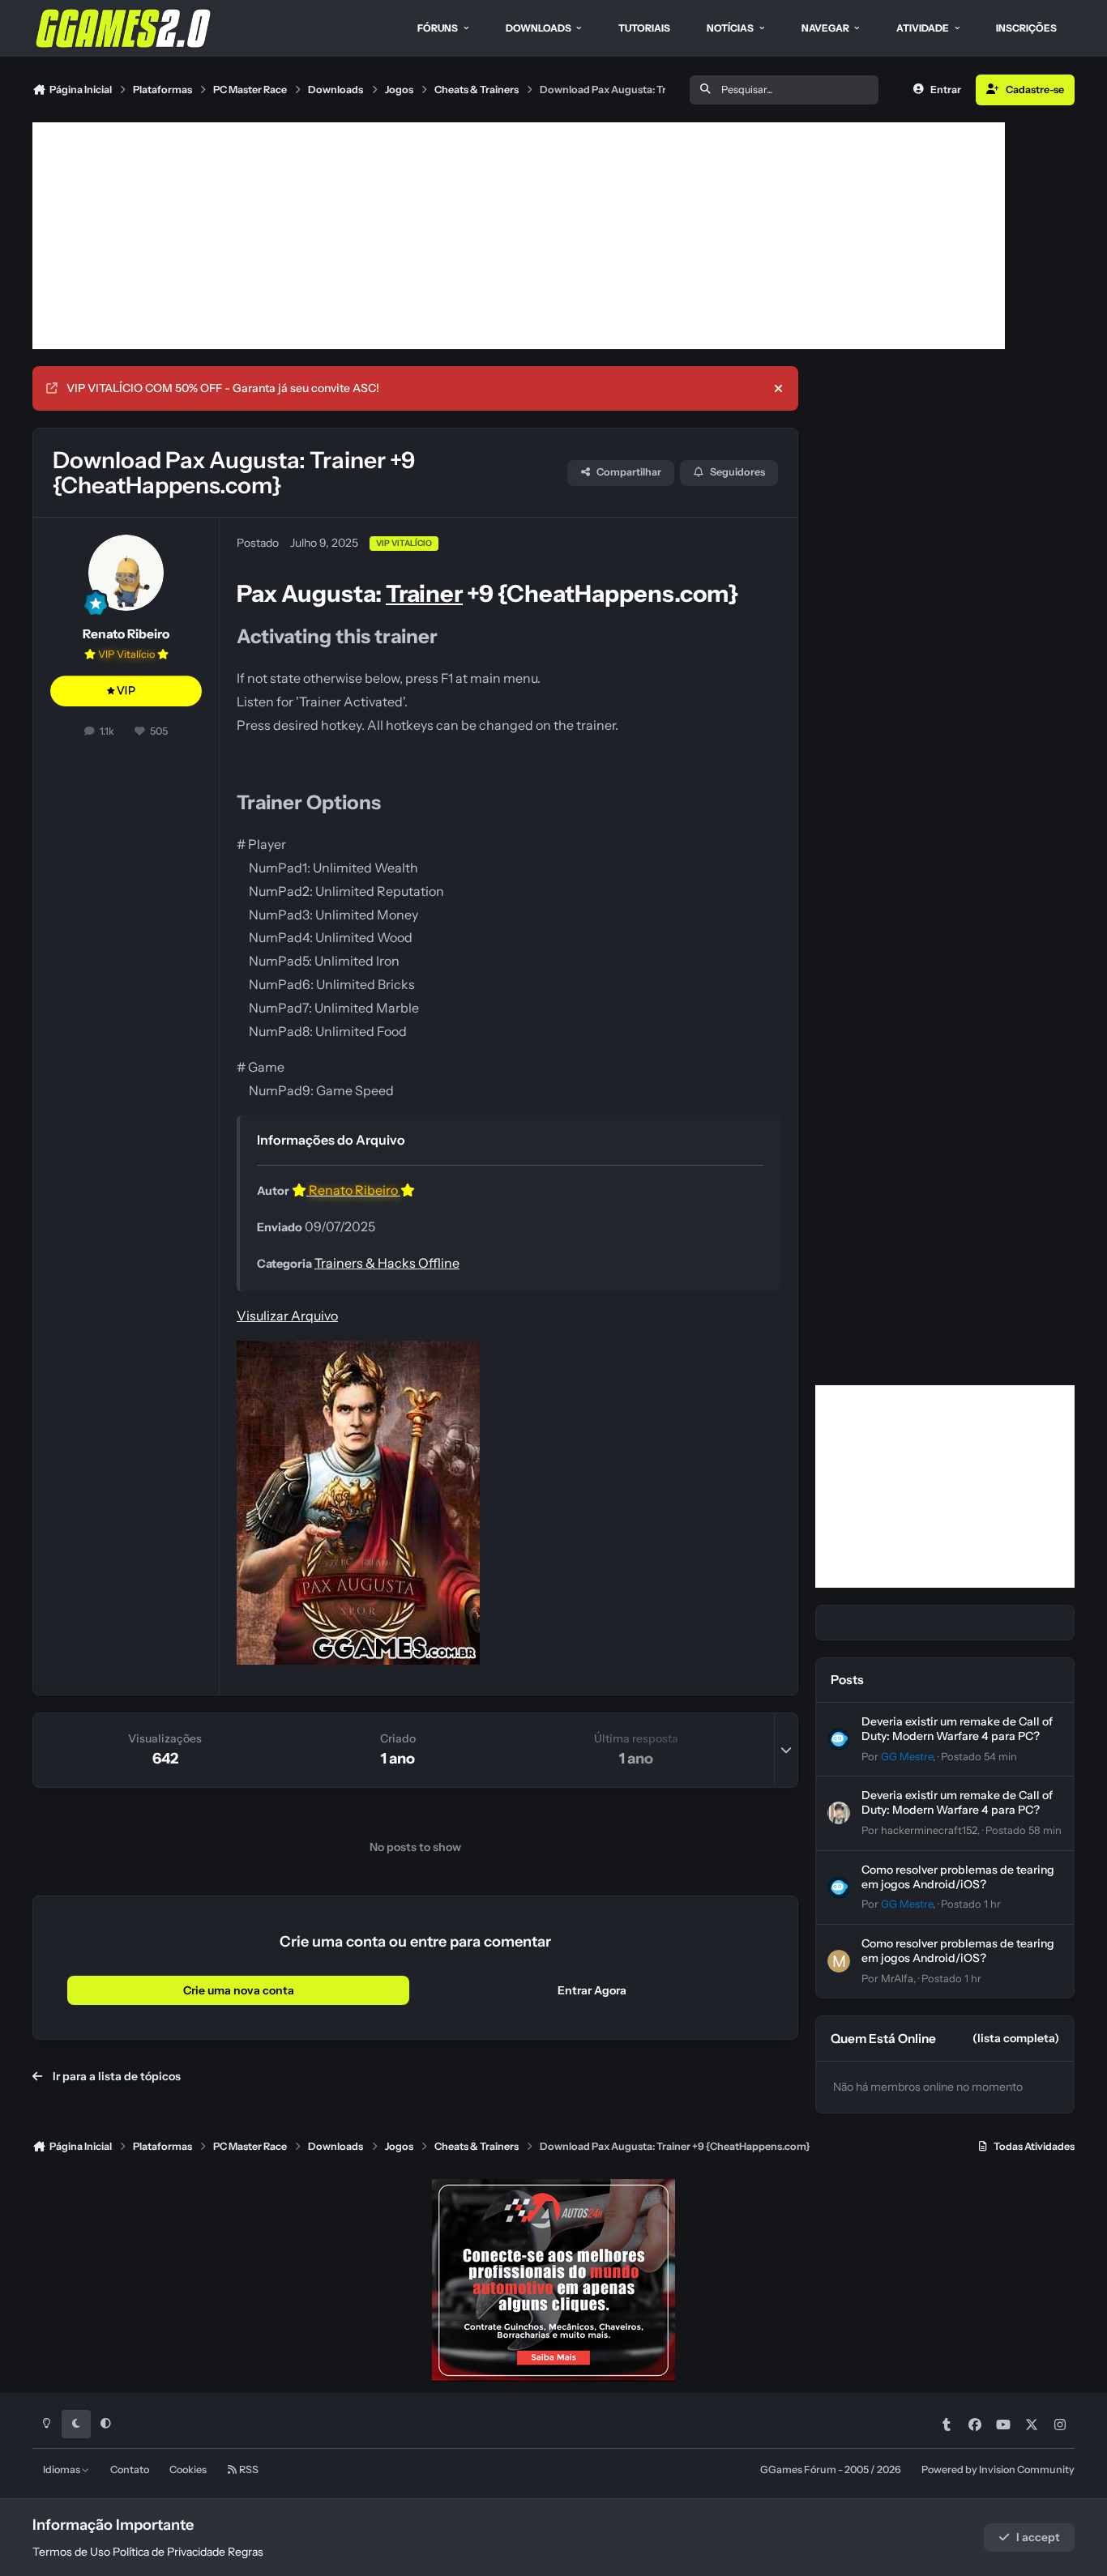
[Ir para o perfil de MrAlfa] (839, 1961)
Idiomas (62, 2469)
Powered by (998, 2469)
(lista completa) (1016, 2038)
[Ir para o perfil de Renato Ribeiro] (126, 573)
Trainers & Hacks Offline (387, 1263)
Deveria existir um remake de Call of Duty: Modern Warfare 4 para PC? (957, 1729)
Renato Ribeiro (126, 634)
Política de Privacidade (169, 2552)
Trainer (424, 593)
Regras (246, 2552)
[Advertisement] (519, 236)
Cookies (188, 2469)
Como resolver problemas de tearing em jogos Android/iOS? (958, 1877)
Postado (979, 1757)
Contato (130, 2469)
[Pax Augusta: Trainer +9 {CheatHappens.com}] (358, 1352)
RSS (248, 2469)
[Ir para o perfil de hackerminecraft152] (839, 1813)
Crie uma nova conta (239, 1990)
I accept (1038, 2537)
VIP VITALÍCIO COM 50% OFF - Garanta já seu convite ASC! (223, 388)
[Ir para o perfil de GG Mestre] (839, 1739)
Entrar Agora (592, 1990)
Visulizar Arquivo (287, 1316)
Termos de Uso (71, 2552)
